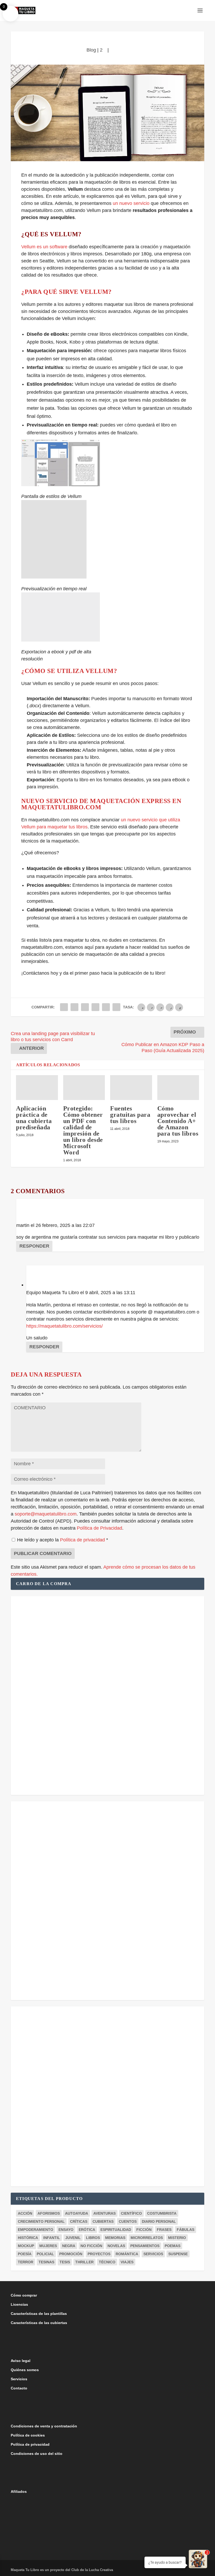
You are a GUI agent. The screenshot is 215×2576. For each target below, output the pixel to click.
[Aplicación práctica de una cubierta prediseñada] (37, 1088)
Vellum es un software (44, 247)
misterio (177, 2238)
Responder (34, 1246)
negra (69, 2246)
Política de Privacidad (100, 1528)
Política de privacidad (83, 1540)
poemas (173, 2246)
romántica (127, 2254)
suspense (178, 2254)
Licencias (19, 2304)
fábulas (186, 2230)
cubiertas (103, 2221)
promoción (71, 2254)
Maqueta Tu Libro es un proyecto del (41, 2570)
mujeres (48, 2246)
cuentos (128, 2221)
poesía (25, 2254)
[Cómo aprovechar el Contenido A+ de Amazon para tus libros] (178, 1088)
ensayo (66, 2230)
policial (45, 2254)
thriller (84, 2262)
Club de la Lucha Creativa (92, 2570)
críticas (79, 2221)
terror (26, 2262)
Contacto (19, 2388)
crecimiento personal (41, 2221)
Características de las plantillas (39, 2314)
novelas (116, 2246)
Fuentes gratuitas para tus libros (130, 1115)
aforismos (49, 2213)
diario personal (159, 2221)
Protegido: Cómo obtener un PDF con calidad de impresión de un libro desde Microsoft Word (83, 1130)
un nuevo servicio (130, 203)
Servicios (19, 2379)
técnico (107, 2262)
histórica (28, 2238)
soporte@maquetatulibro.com (46, 1514)
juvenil (73, 2238)
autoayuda (77, 2213)
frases (164, 2230)
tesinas (46, 2262)
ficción (144, 2230)
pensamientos (145, 2246)
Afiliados (19, 2491)
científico (131, 2213)
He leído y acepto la (63, 1540)
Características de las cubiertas (39, 2323)
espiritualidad (116, 2230)
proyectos (99, 2254)
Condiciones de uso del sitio (37, 2454)
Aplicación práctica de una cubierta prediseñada (34, 1118)
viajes (127, 2262)
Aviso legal (21, 2361)
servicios (153, 2254)
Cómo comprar (24, 2295)
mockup (26, 2246)
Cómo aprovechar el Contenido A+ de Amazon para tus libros (178, 1121)
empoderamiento (36, 2230)
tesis (65, 2262)
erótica (87, 2230)
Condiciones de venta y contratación (44, 2426)
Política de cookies (28, 2435)
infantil (52, 2238)
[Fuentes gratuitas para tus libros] (131, 1088)
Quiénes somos (25, 2370)
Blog (91, 50)
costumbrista (162, 2213)
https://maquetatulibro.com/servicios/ (64, 1326)
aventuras (104, 2213)
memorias (115, 2238)
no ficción (91, 2246)
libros (93, 2238)
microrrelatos (147, 2238)
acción (25, 2213)
